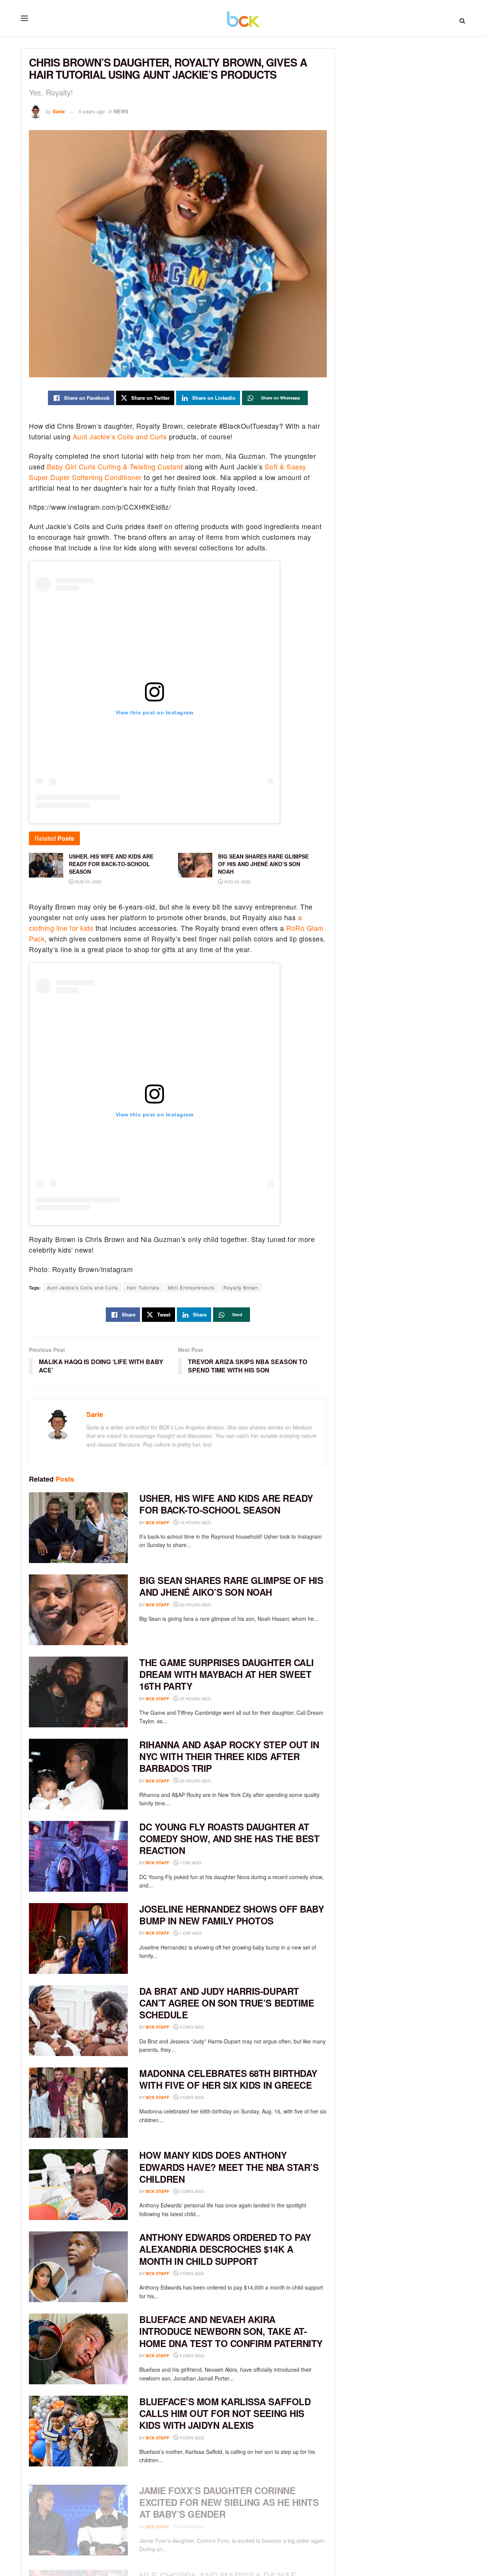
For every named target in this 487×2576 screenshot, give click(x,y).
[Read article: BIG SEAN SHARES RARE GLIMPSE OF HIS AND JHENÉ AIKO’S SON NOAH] (78, 1610)
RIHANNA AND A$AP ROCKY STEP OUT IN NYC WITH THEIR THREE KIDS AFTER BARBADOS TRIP (229, 1756)
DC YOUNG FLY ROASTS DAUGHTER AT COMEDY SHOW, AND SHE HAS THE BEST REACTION (229, 1838)
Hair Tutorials (143, 1287)
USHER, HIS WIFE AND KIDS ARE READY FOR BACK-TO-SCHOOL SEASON (226, 1504)
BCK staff (158, 1523)
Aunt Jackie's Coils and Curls (82, 1287)
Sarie (59, 111)
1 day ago (190, 1862)
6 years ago (92, 111)
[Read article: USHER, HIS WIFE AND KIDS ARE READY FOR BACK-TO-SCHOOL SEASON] (78, 1528)
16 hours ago (195, 1522)
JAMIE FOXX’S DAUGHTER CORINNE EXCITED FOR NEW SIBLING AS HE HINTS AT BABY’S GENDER (229, 2495)
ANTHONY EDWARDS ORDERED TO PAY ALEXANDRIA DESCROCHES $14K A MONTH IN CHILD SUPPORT (225, 2249)
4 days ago (191, 2355)
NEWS (121, 111)
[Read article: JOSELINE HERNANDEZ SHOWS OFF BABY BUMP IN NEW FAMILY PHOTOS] (78, 1938)
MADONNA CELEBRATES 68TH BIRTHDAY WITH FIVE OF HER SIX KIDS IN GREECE (228, 2079)
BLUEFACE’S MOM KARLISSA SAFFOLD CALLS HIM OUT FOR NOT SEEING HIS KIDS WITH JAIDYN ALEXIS (225, 2413)
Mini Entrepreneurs (191, 1287)
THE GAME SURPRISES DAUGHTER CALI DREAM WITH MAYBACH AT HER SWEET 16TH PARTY (227, 1674)
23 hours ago (195, 1698)
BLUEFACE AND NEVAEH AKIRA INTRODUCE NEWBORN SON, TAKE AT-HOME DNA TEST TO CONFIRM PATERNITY (231, 2331)
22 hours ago (195, 1604)
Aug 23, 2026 (88, 881)
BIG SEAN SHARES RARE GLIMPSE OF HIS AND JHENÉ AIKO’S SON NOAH (231, 1586)
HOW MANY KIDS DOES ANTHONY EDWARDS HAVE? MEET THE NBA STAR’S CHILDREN (229, 2167)
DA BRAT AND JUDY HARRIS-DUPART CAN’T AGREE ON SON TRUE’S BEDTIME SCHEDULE (227, 2003)
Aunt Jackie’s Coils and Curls (120, 436)
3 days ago (191, 2027)
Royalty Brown (241, 1287)
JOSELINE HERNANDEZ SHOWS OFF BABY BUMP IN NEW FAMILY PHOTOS (232, 1915)
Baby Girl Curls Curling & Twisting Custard (115, 466)
